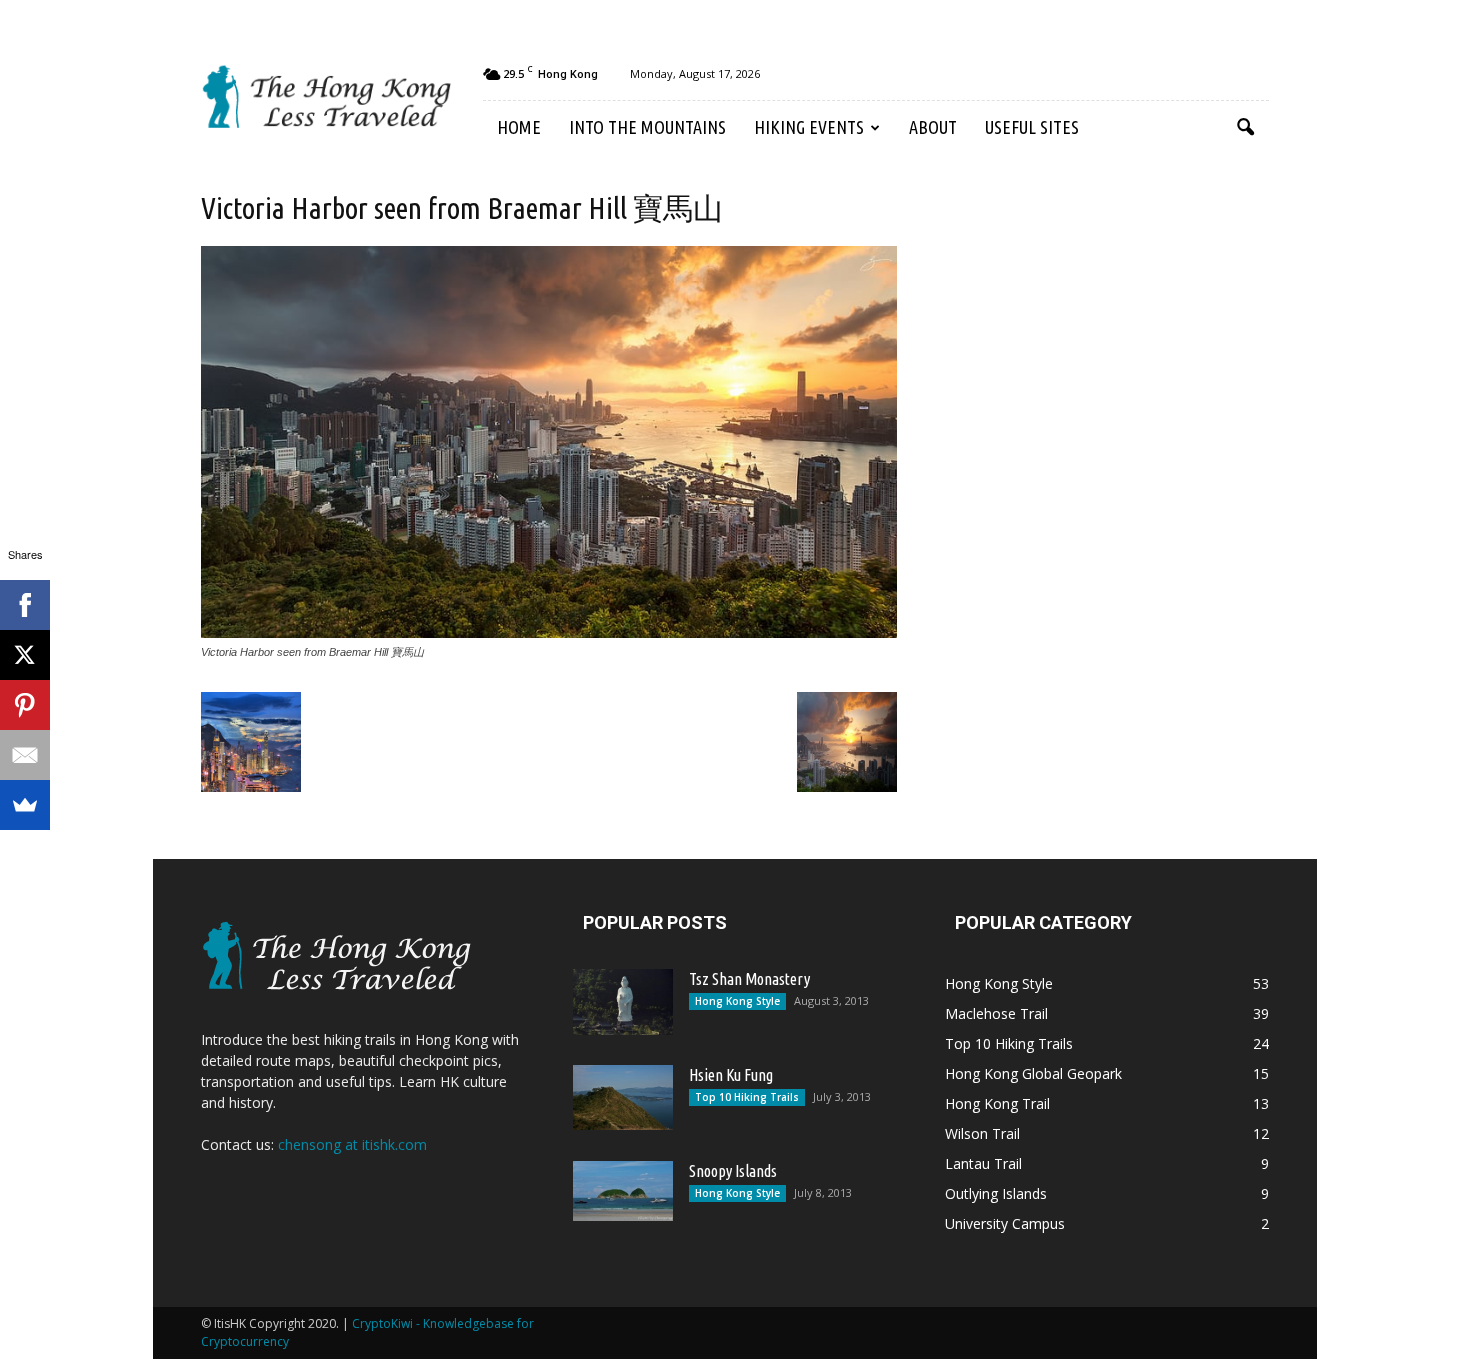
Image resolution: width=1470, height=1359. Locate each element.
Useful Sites (1032, 127)
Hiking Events (809, 127)
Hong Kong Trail (997, 1103)
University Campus (1005, 1223)
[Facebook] (25, 605)
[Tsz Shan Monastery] (623, 1002)
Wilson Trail (982, 1133)
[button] (1245, 128)
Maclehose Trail (996, 1013)
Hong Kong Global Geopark (1033, 1073)
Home (519, 127)
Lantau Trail (983, 1163)
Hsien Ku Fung (731, 1075)
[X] (25, 655)
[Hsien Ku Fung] (623, 1097)
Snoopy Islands (733, 1171)
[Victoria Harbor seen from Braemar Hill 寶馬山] (549, 633)
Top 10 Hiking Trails (747, 1097)
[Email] (25, 755)
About (933, 127)
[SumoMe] (25, 805)
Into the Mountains (647, 127)
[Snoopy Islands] (623, 1191)
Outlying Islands (996, 1193)
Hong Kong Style (737, 1001)
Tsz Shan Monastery (749, 979)
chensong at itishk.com (352, 1144)
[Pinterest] (25, 705)
